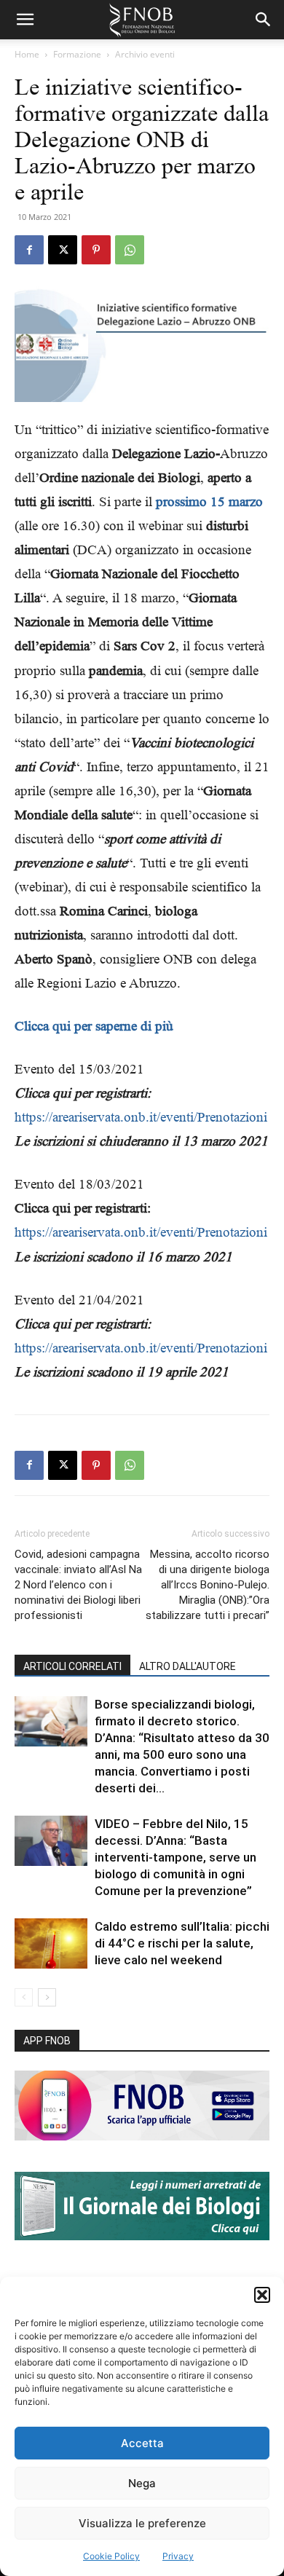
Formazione (77, 54)
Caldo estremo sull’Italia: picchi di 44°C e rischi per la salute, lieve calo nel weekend (182, 1943)
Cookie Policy (111, 2556)
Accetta (142, 2443)
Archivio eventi (145, 54)
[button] (262, 2295)
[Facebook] (29, 250)
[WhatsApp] (130, 250)
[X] (63, 250)
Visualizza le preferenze (142, 2523)
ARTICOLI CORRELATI (72, 1666)
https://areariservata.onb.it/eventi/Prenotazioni (141, 1117)
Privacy (178, 2556)
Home (27, 54)
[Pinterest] (96, 250)
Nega (142, 2483)
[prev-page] (24, 1997)
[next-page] (47, 1997)
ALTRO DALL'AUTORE (188, 1666)
